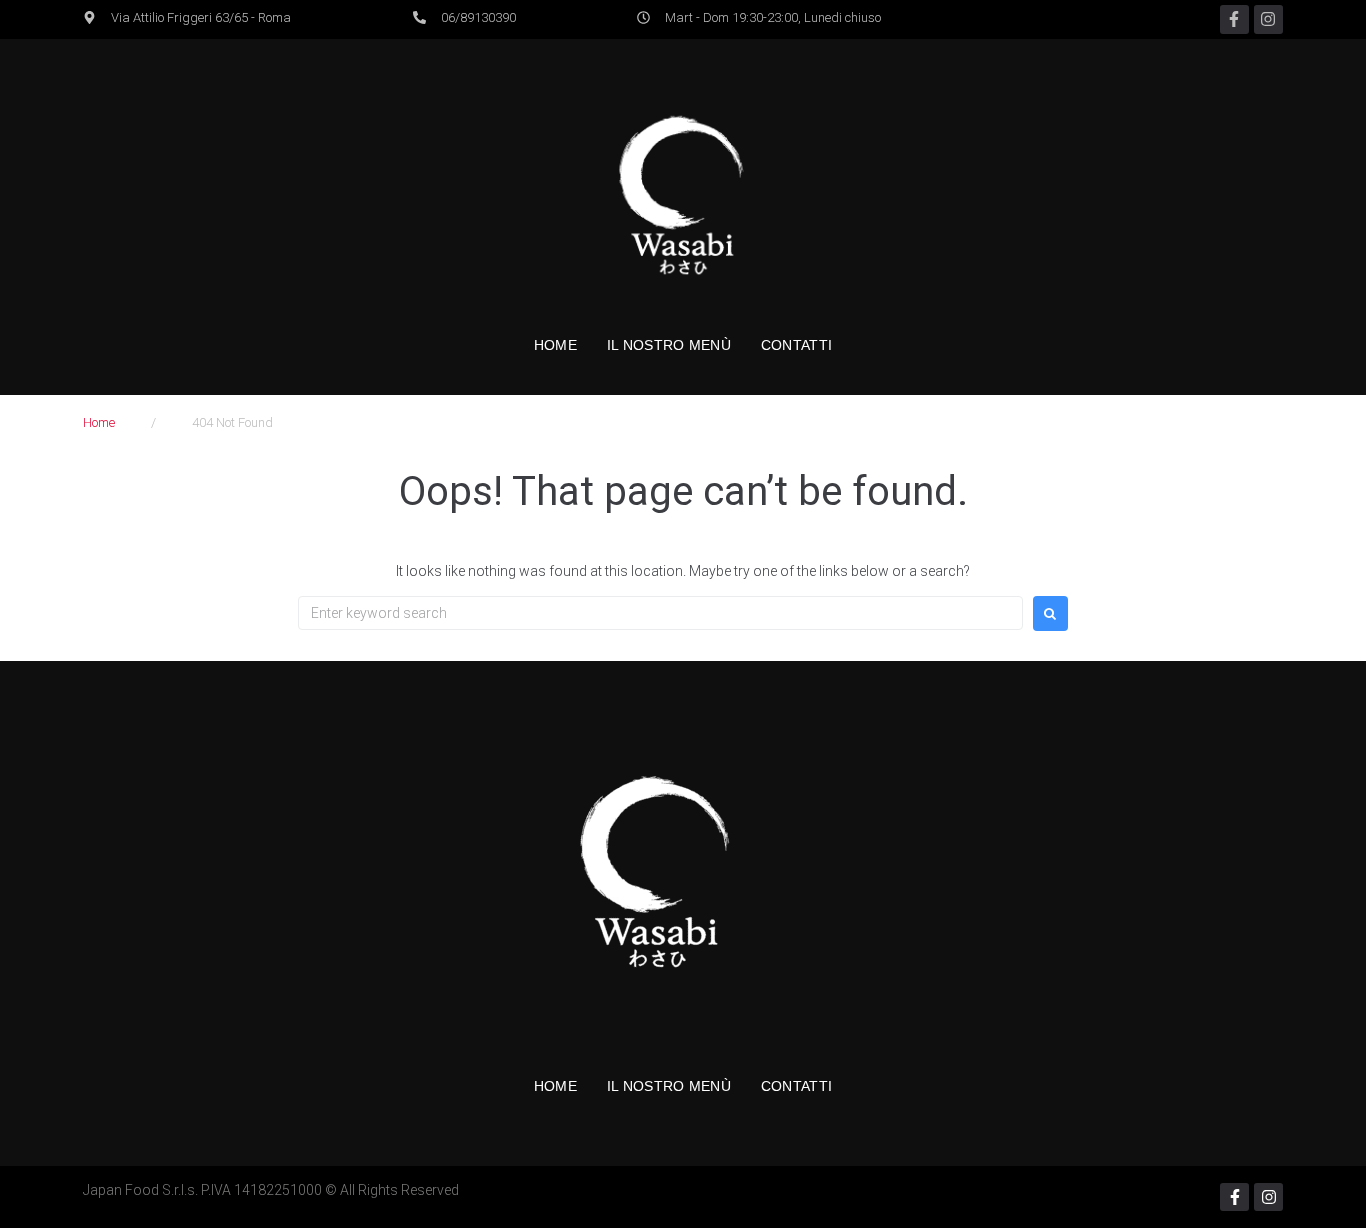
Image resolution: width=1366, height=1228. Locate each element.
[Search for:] (660, 613)
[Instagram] (1268, 19)
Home (99, 422)
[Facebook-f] (1234, 19)
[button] (187, 18)
